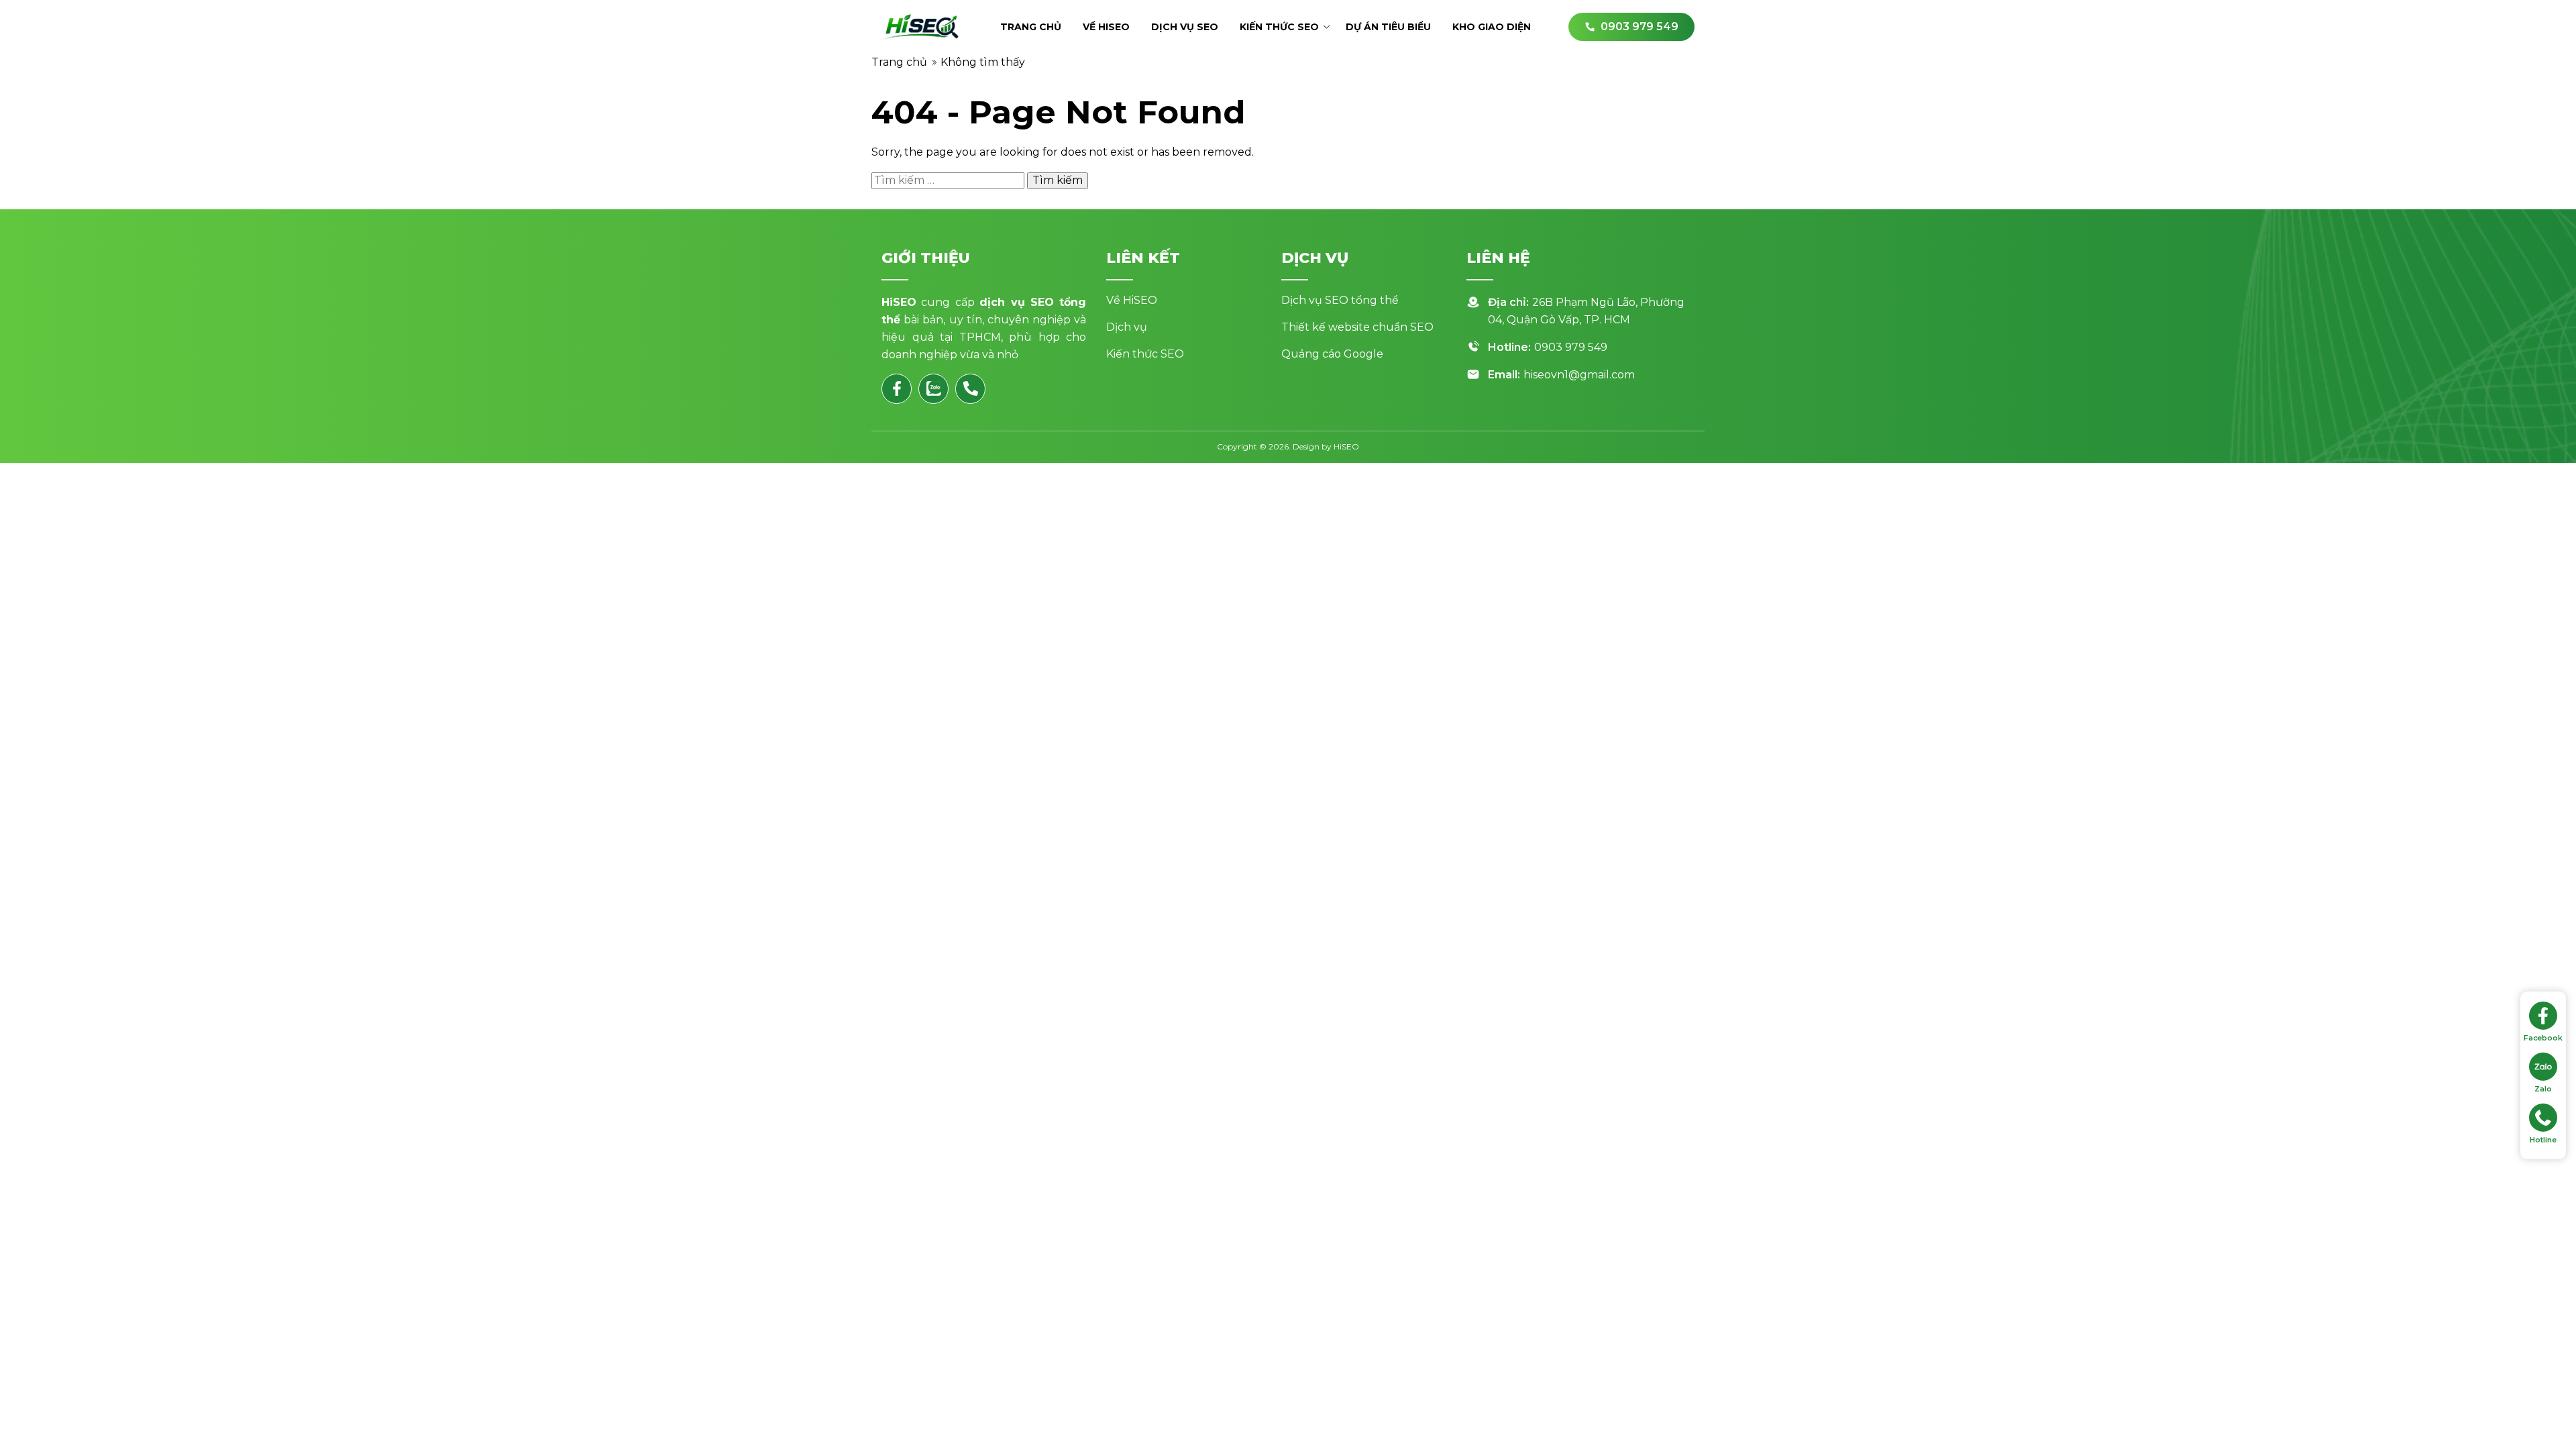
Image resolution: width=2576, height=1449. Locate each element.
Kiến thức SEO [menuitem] (1279, 27)
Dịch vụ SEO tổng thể (1340, 300)
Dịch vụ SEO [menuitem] (1185, 27)
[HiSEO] (922, 27)
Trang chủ (899, 62)
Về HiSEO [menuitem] (1106, 27)
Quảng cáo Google (1332, 354)
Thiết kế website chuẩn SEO (1357, 327)
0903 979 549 (1571, 347)
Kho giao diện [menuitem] (1492, 27)
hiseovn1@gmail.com (1579, 375)
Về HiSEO (1132, 300)
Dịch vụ (1127, 327)
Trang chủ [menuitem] (1031, 27)
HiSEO (1346, 446)
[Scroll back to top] (2544, 1417)
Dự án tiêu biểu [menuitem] (1388, 27)
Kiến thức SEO (1145, 354)
